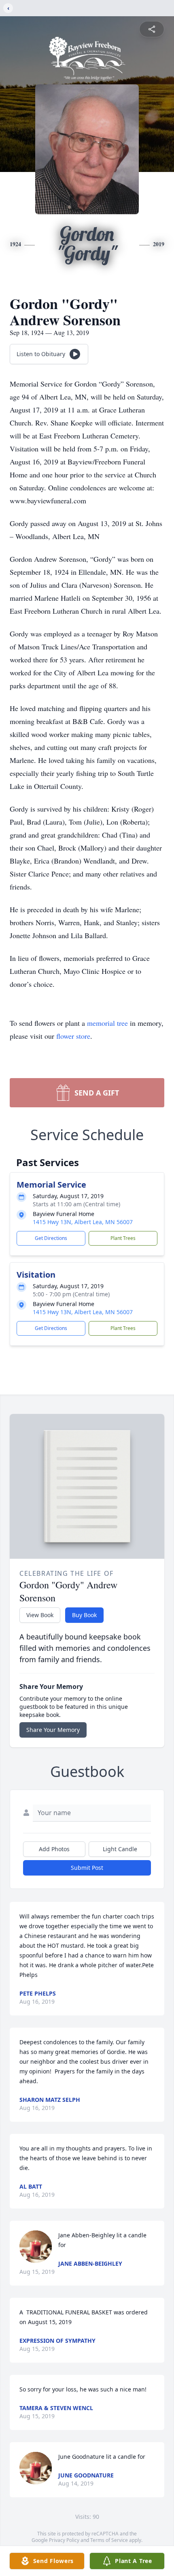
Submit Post (87, 1868)
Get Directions (51, 1238)
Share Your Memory (53, 1730)
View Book (40, 1615)
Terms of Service (109, 2540)
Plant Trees (123, 1238)
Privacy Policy (64, 2540)
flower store (73, 1036)
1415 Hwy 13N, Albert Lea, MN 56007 (83, 1222)
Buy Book (84, 1615)
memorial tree (107, 1023)
